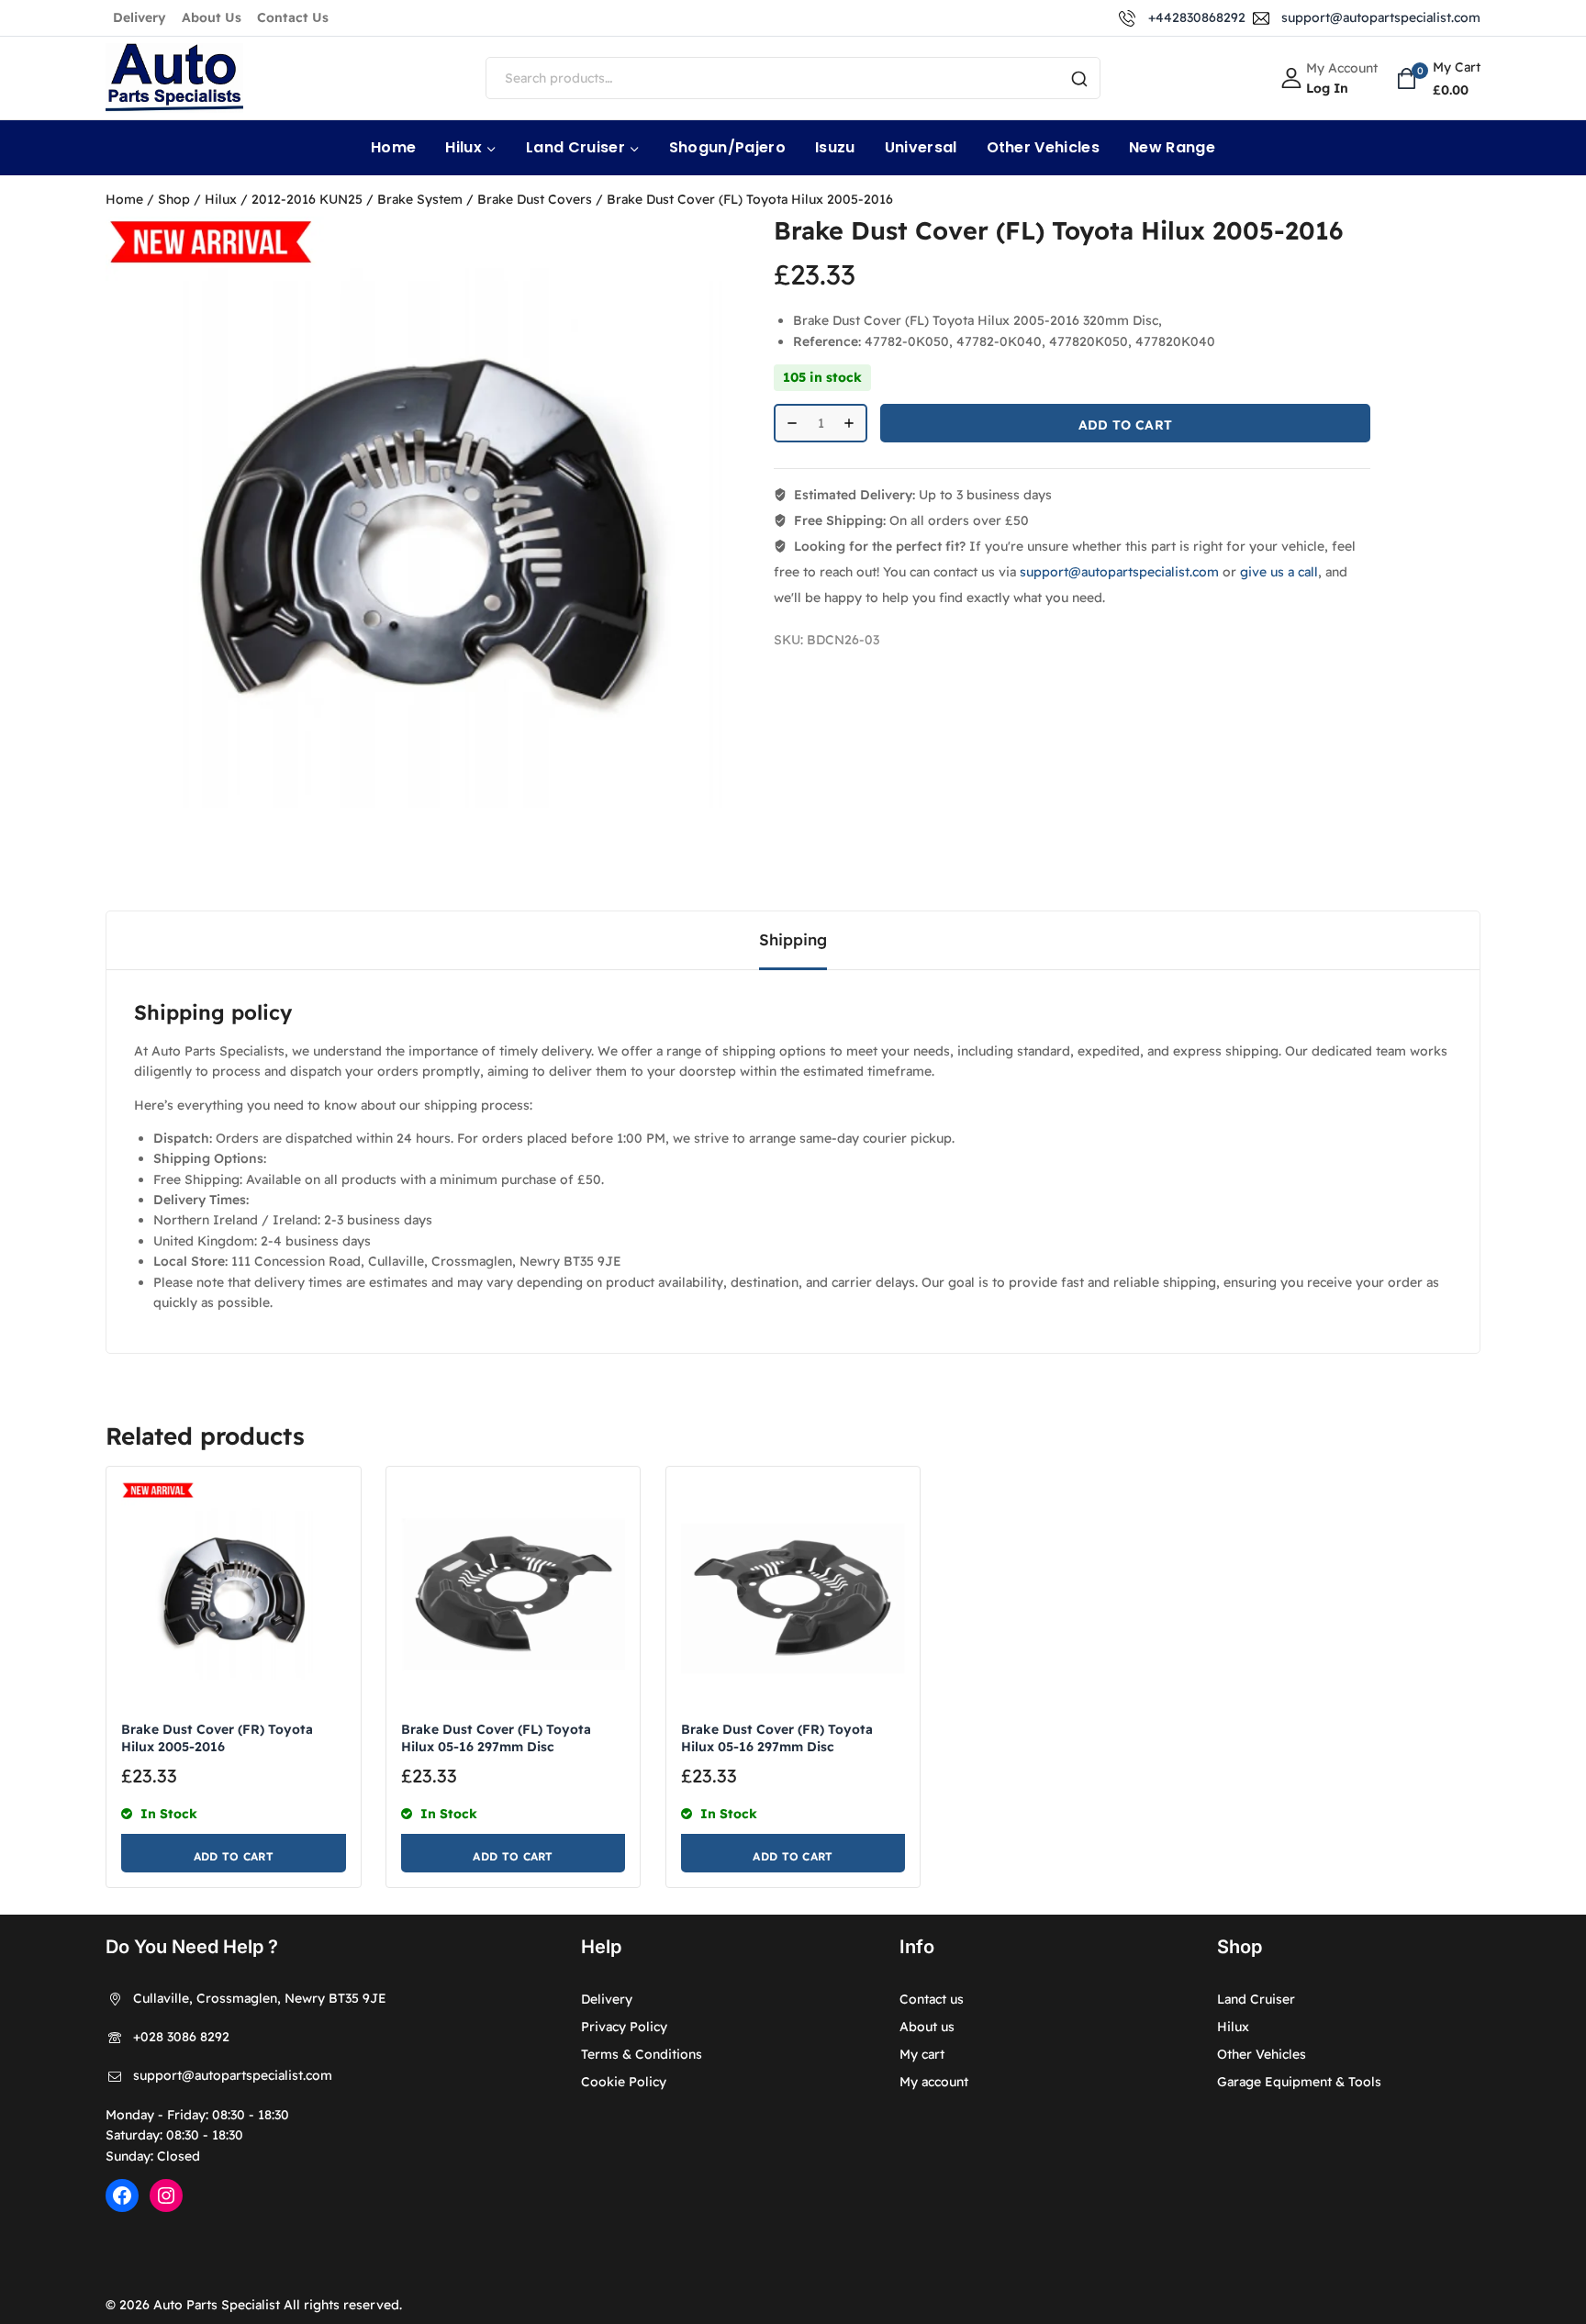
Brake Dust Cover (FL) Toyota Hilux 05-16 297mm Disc (496, 1738)
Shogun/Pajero (727, 147)
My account (934, 2082)
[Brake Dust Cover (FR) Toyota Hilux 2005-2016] (234, 1594)
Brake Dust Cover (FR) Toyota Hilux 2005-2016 (217, 1738)
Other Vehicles (1043, 147)
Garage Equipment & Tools (1299, 2082)
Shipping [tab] (793, 939)
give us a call (1279, 572)
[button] (234, 1853)
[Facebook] (122, 2196)
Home (393, 147)
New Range (1172, 147)
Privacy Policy (624, 2027)
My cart (922, 2054)
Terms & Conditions (642, 2054)
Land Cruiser (1256, 1999)
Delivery (140, 17)
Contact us (932, 1999)
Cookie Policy (624, 2082)
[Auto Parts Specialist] (174, 78)
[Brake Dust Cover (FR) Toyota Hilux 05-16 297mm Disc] (793, 1594)
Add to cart (1125, 425)
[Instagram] (166, 2196)
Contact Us (293, 17)
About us (927, 2027)
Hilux (1233, 2027)
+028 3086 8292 (181, 2037)
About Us (212, 17)
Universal (921, 147)
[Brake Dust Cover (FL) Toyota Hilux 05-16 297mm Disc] (514, 1594)
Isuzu (835, 147)
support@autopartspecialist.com (1119, 572)
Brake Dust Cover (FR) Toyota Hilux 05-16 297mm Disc (777, 1738)
